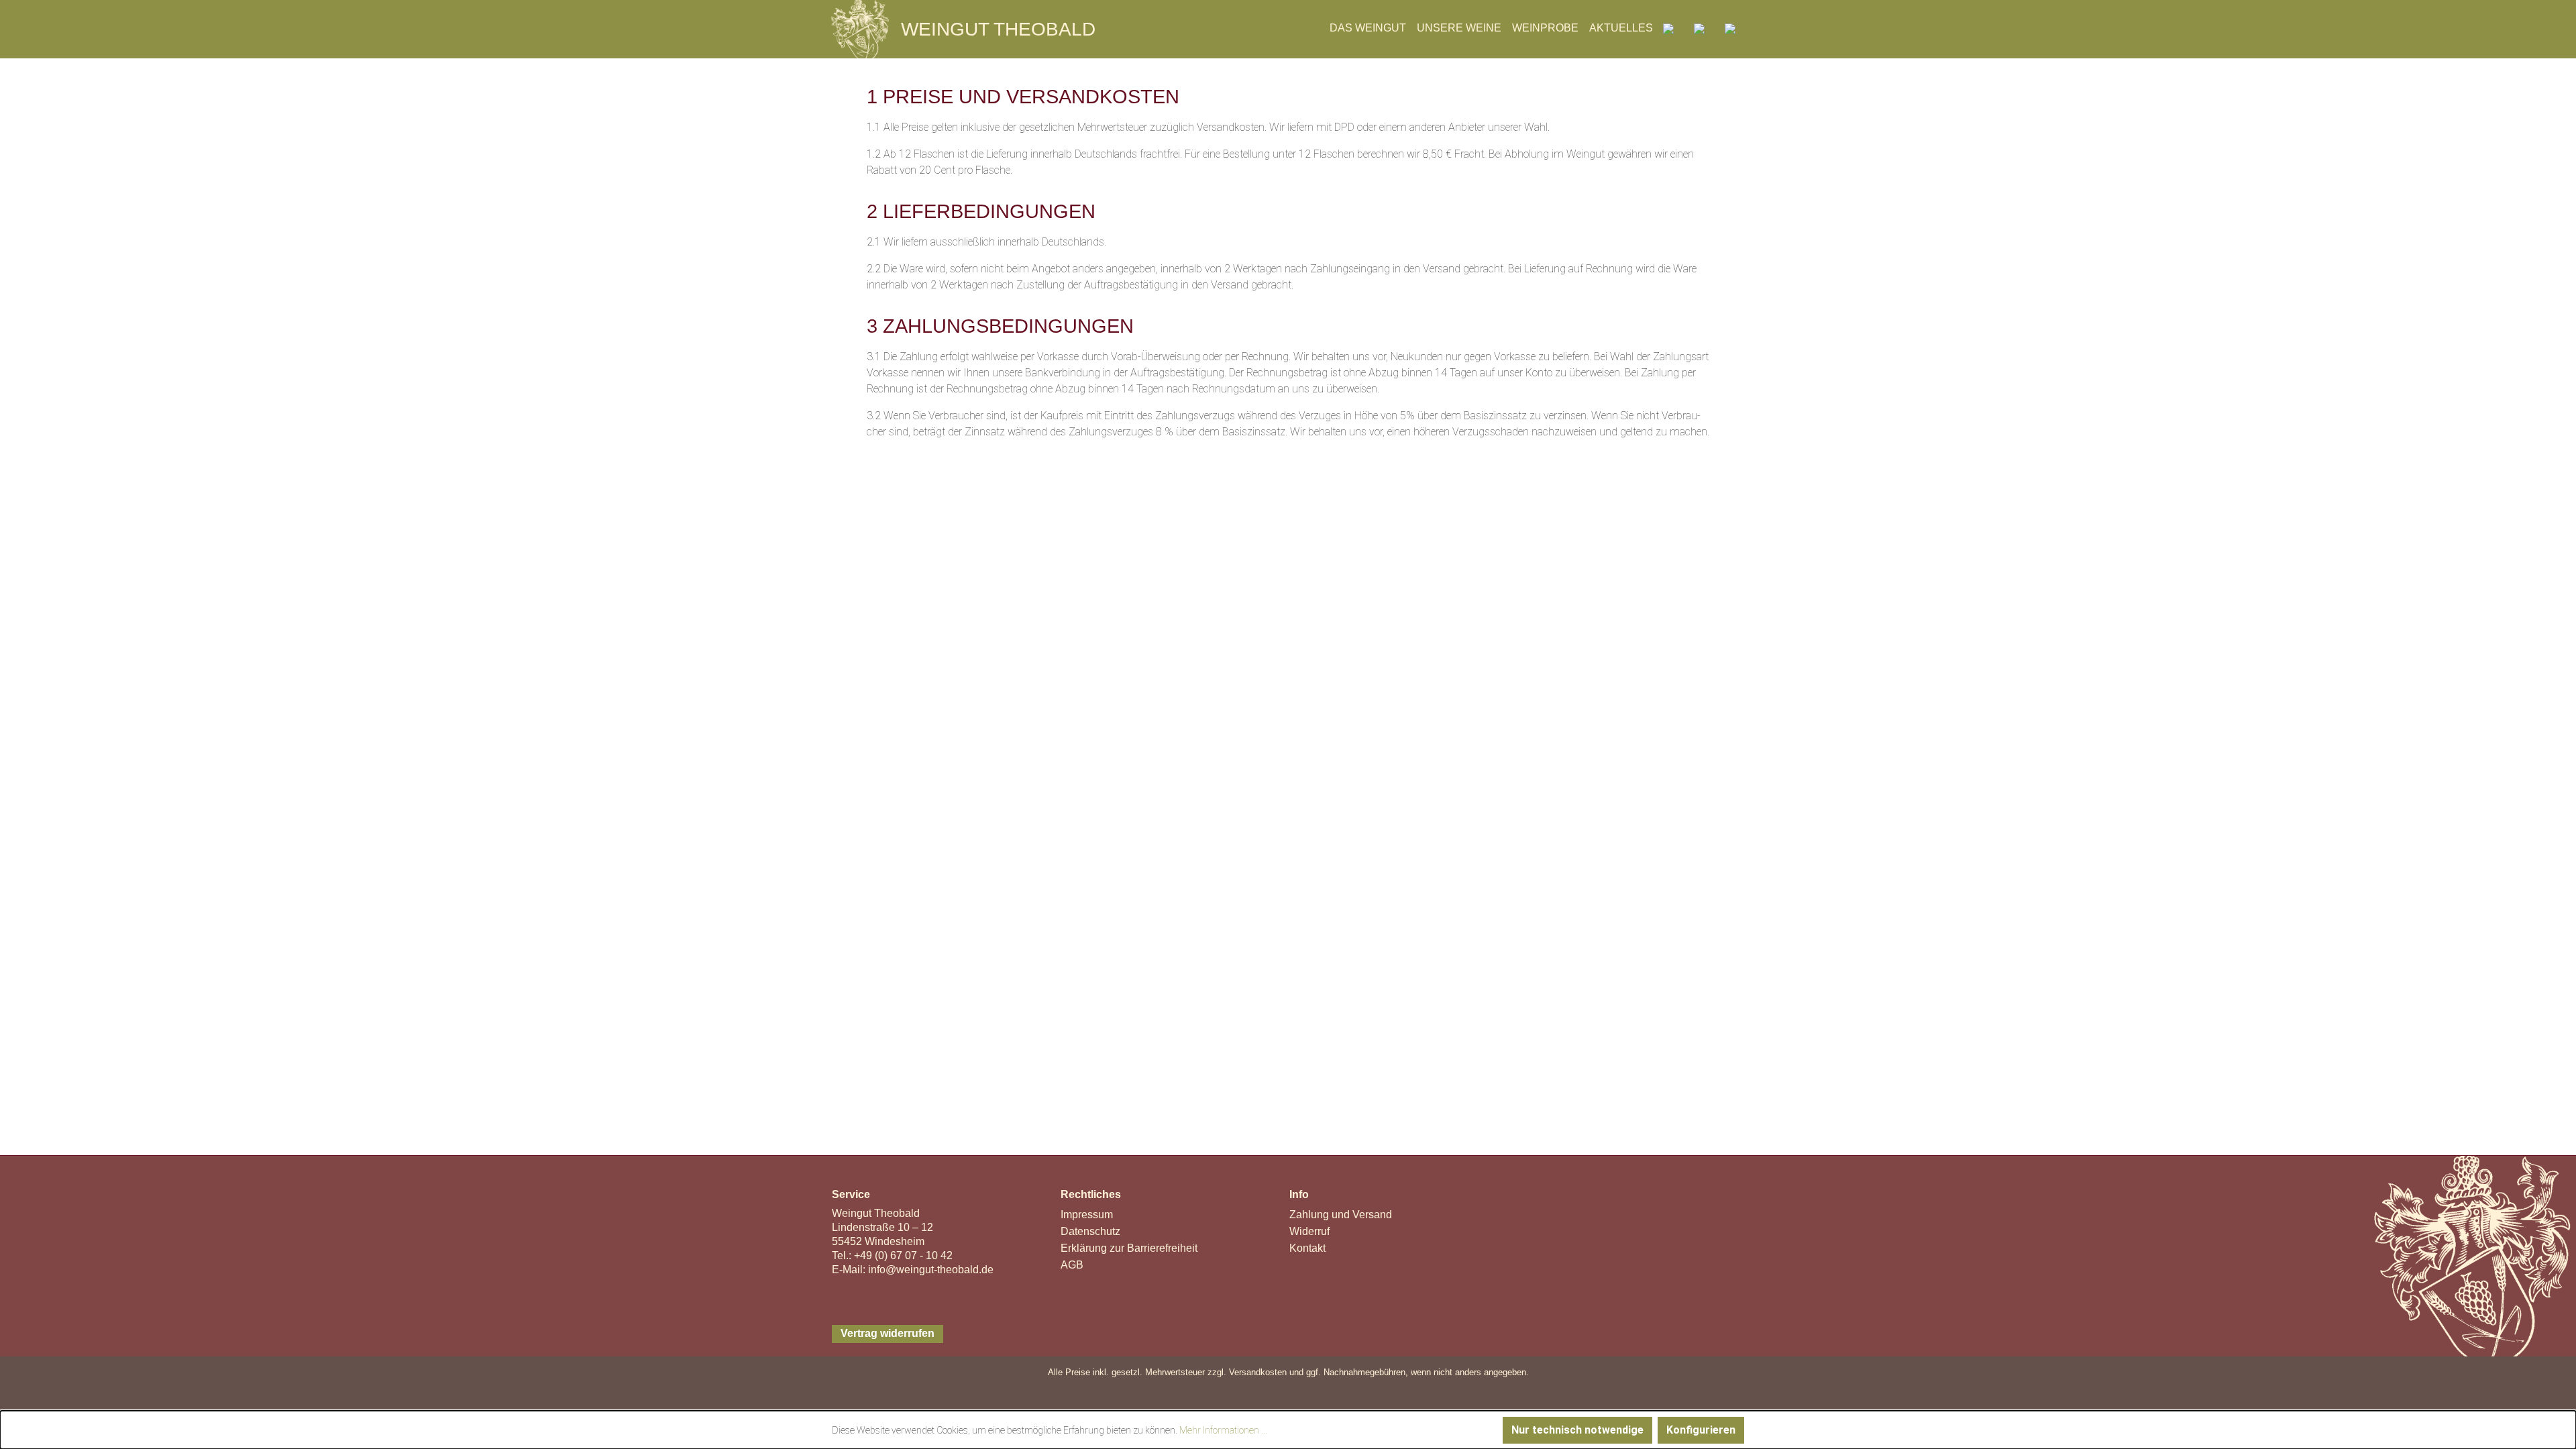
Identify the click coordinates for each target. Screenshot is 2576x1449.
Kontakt (1307, 1248)
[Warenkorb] (1730, 28)
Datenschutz (1090, 1231)
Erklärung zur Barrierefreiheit (1130, 1248)
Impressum (1087, 1215)
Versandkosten (1258, 1372)
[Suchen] (1668, 28)
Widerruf (1309, 1231)
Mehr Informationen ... (1223, 1430)
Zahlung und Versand (1341, 1215)
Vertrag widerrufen (888, 1333)
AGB (1072, 1265)
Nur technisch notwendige (1577, 1430)
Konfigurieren (1701, 1430)
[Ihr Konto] (1699, 28)
